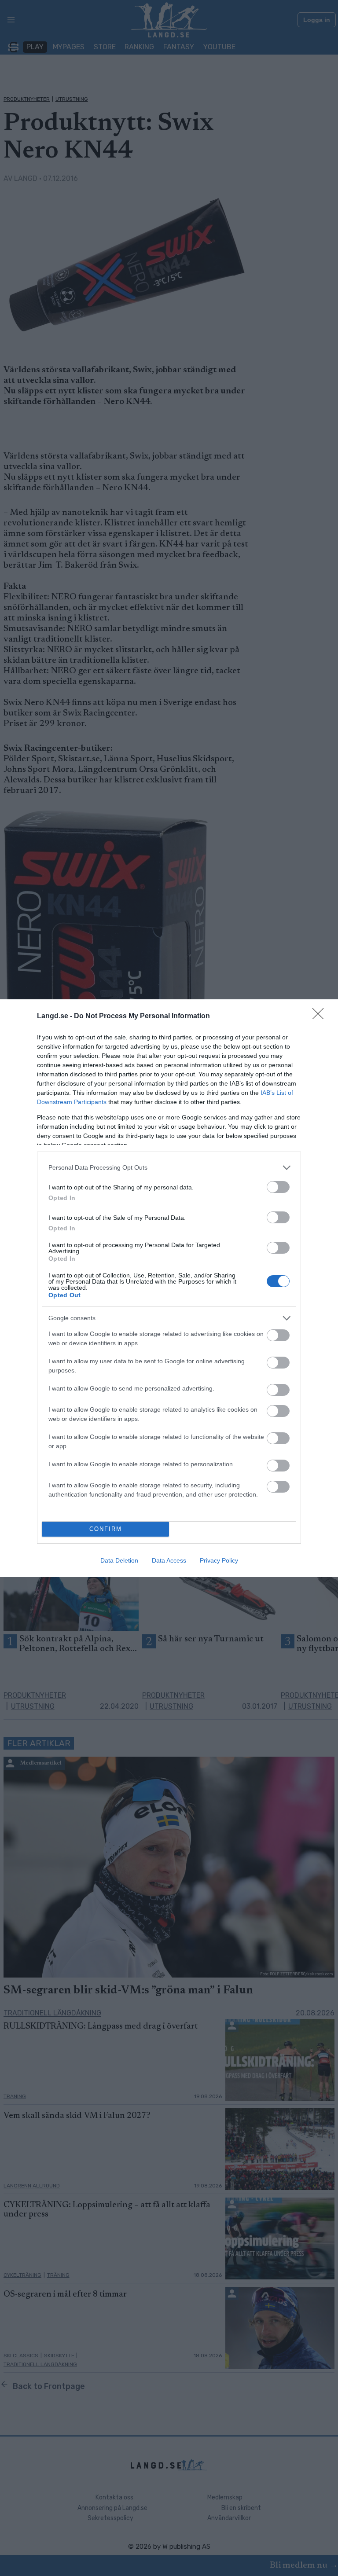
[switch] (278, 1187)
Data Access (169, 1560)
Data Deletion (119, 1560)
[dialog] (169, 1288)
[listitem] (169, 1168)
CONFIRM (106, 1529)
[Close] (321, 1016)
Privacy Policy (219, 1560)
